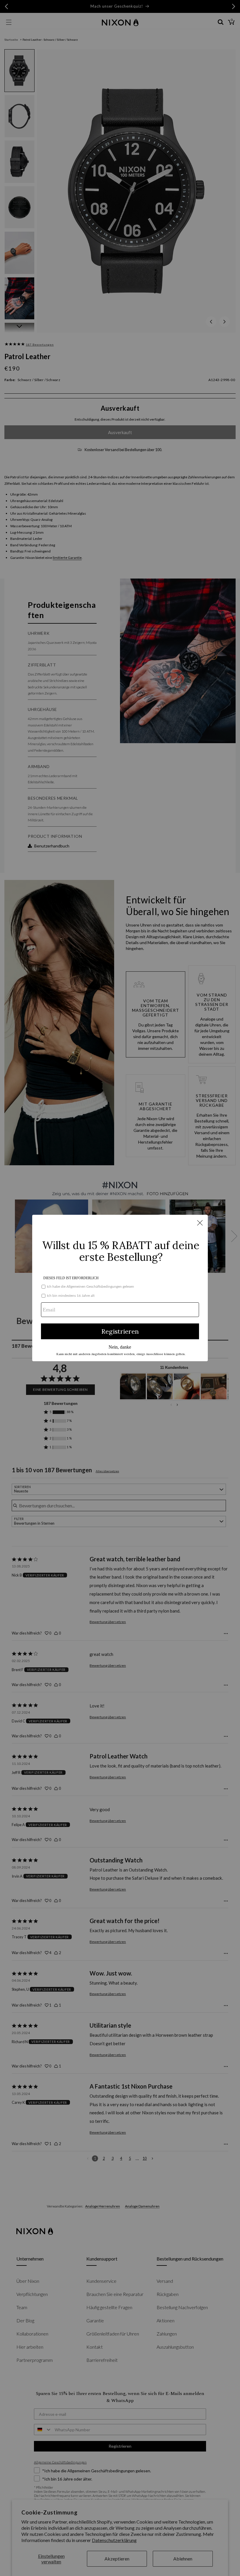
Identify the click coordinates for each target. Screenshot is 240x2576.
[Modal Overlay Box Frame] (120, 1288)
